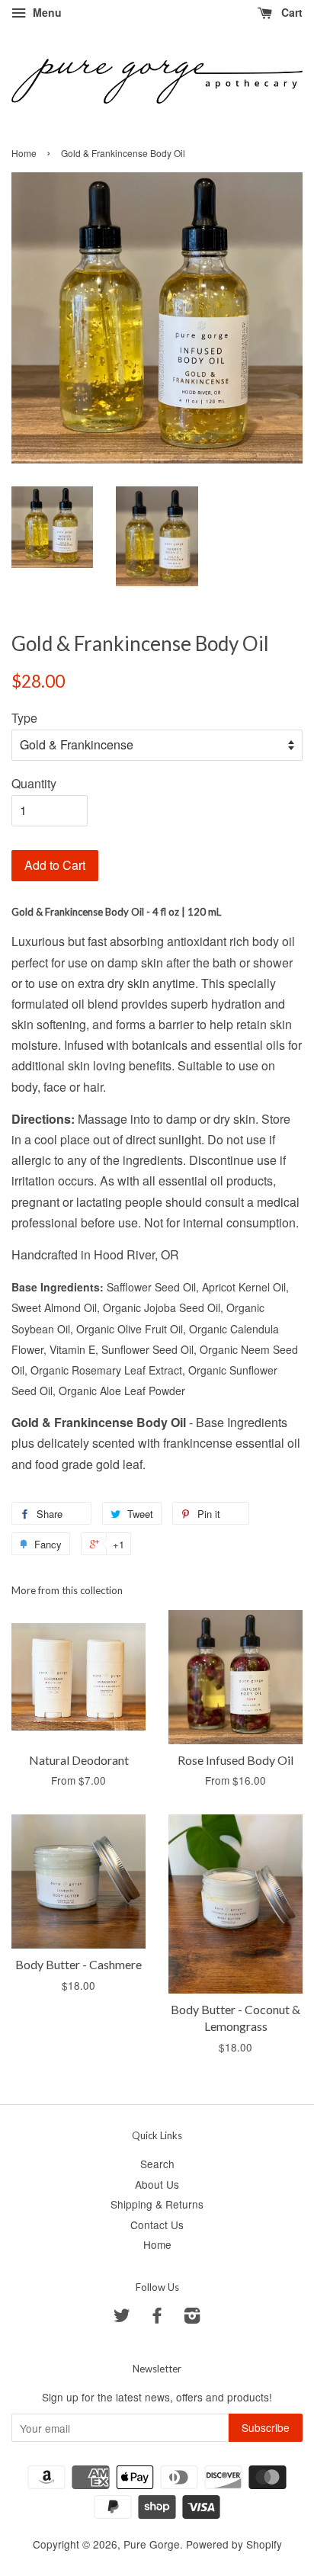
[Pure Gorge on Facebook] (157, 2318)
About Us (157, 2184)
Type (24, 718)
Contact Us (157, 2225)
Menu (46, 12)
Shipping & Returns (157, 2204)
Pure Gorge (152, 2544)
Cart (290, 12)
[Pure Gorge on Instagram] (192, 2318)
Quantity (34, 783)
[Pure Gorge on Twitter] (122, 2318)
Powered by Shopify (234, 2544)
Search (157, 2164)
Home (24, 153)
